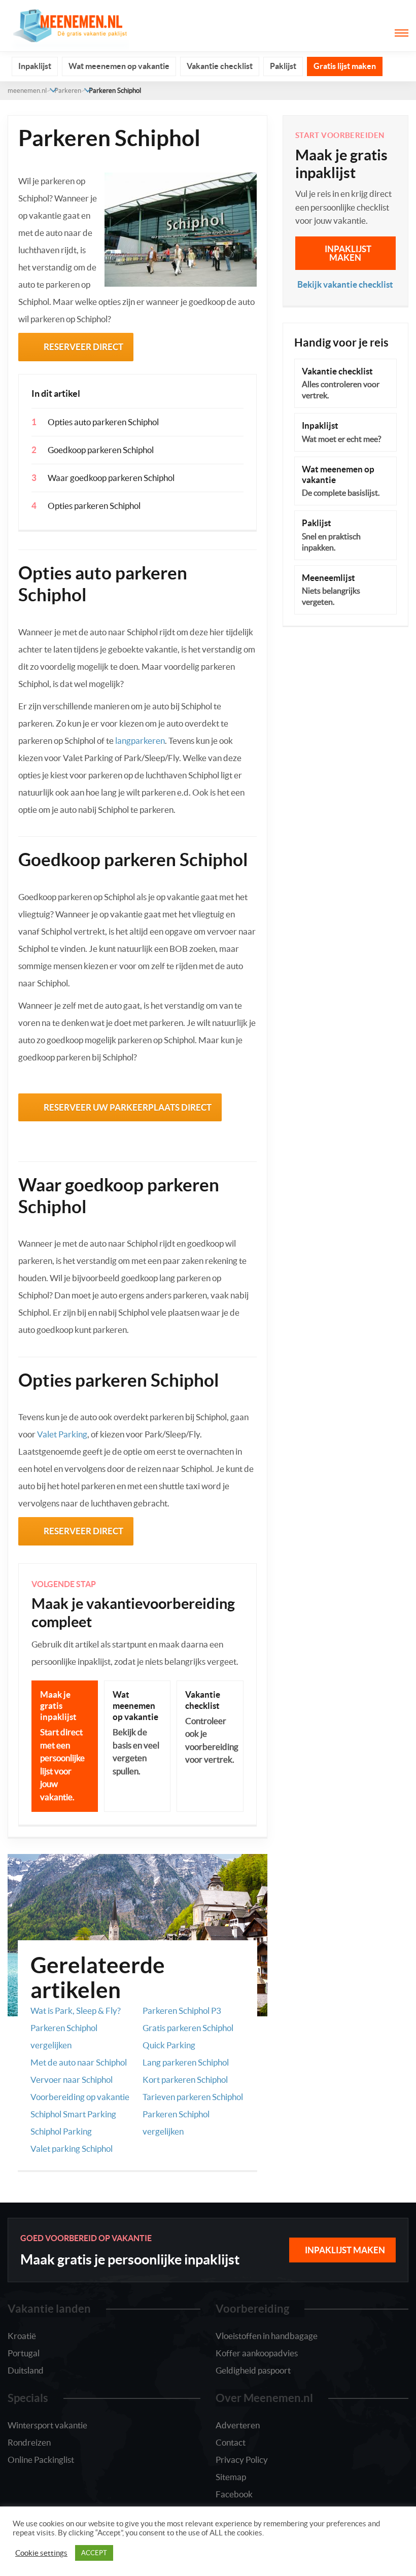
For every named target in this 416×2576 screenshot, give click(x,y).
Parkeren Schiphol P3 (182, 2011)
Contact (231, 2442)
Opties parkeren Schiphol (94, 506)
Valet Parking (62, 1434)
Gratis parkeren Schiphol (188, 2028)
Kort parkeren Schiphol (185, 2080)
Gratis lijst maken (345, 66)
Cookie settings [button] (41, 2553)
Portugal (24, 2353)
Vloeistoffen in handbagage (267, 2336)
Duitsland (26, 2370)
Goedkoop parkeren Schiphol (101, 450)
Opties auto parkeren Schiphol (103, 422)
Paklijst (283, 66)
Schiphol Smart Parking (73, 2114)
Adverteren (238, 2425)
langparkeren (140, 741)
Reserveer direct (83, 347)
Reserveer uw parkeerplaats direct (128, 1107)
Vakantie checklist (220, 66)
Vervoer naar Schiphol (72, 2080)
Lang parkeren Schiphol (186, 2062)
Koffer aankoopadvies (257, 2353)
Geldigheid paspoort (253, 2370)
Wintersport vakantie (47, 2425)
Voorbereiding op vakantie (80, 2097)
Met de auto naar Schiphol (79, 2062)
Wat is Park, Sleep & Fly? (76, 2011)
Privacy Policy (242, 2460)
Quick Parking (169, 2045)
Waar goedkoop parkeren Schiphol (111, 478)
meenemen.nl (27, 91)
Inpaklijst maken (348, 253)
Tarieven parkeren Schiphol (193, 2097)
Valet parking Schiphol (72, 2149)
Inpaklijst (35, 66)
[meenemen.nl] (68, 25)
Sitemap (231, 2477)
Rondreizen (29, 2442)
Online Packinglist (41, 2460)
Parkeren (68, 91)
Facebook (234, 2494)
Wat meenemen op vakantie (119, 66)
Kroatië (22, 2336)
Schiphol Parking (61, 2131)
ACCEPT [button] (94, 2553)
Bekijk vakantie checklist (345, 284)
